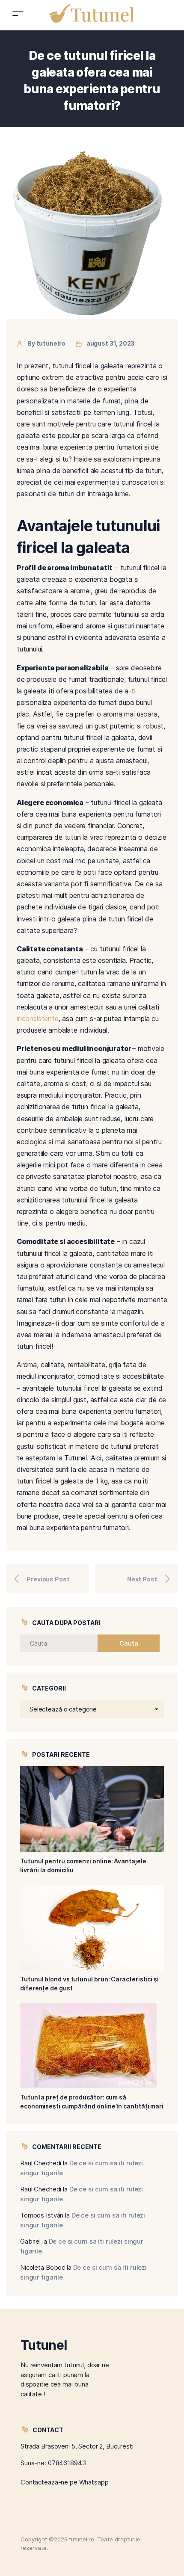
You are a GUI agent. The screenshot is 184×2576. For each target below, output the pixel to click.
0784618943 (67, 2463)
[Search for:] (66, 1643)
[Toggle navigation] (18, 13)
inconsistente (38, 1019)
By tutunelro (46, 343)
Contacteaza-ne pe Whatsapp (65, 2482)
